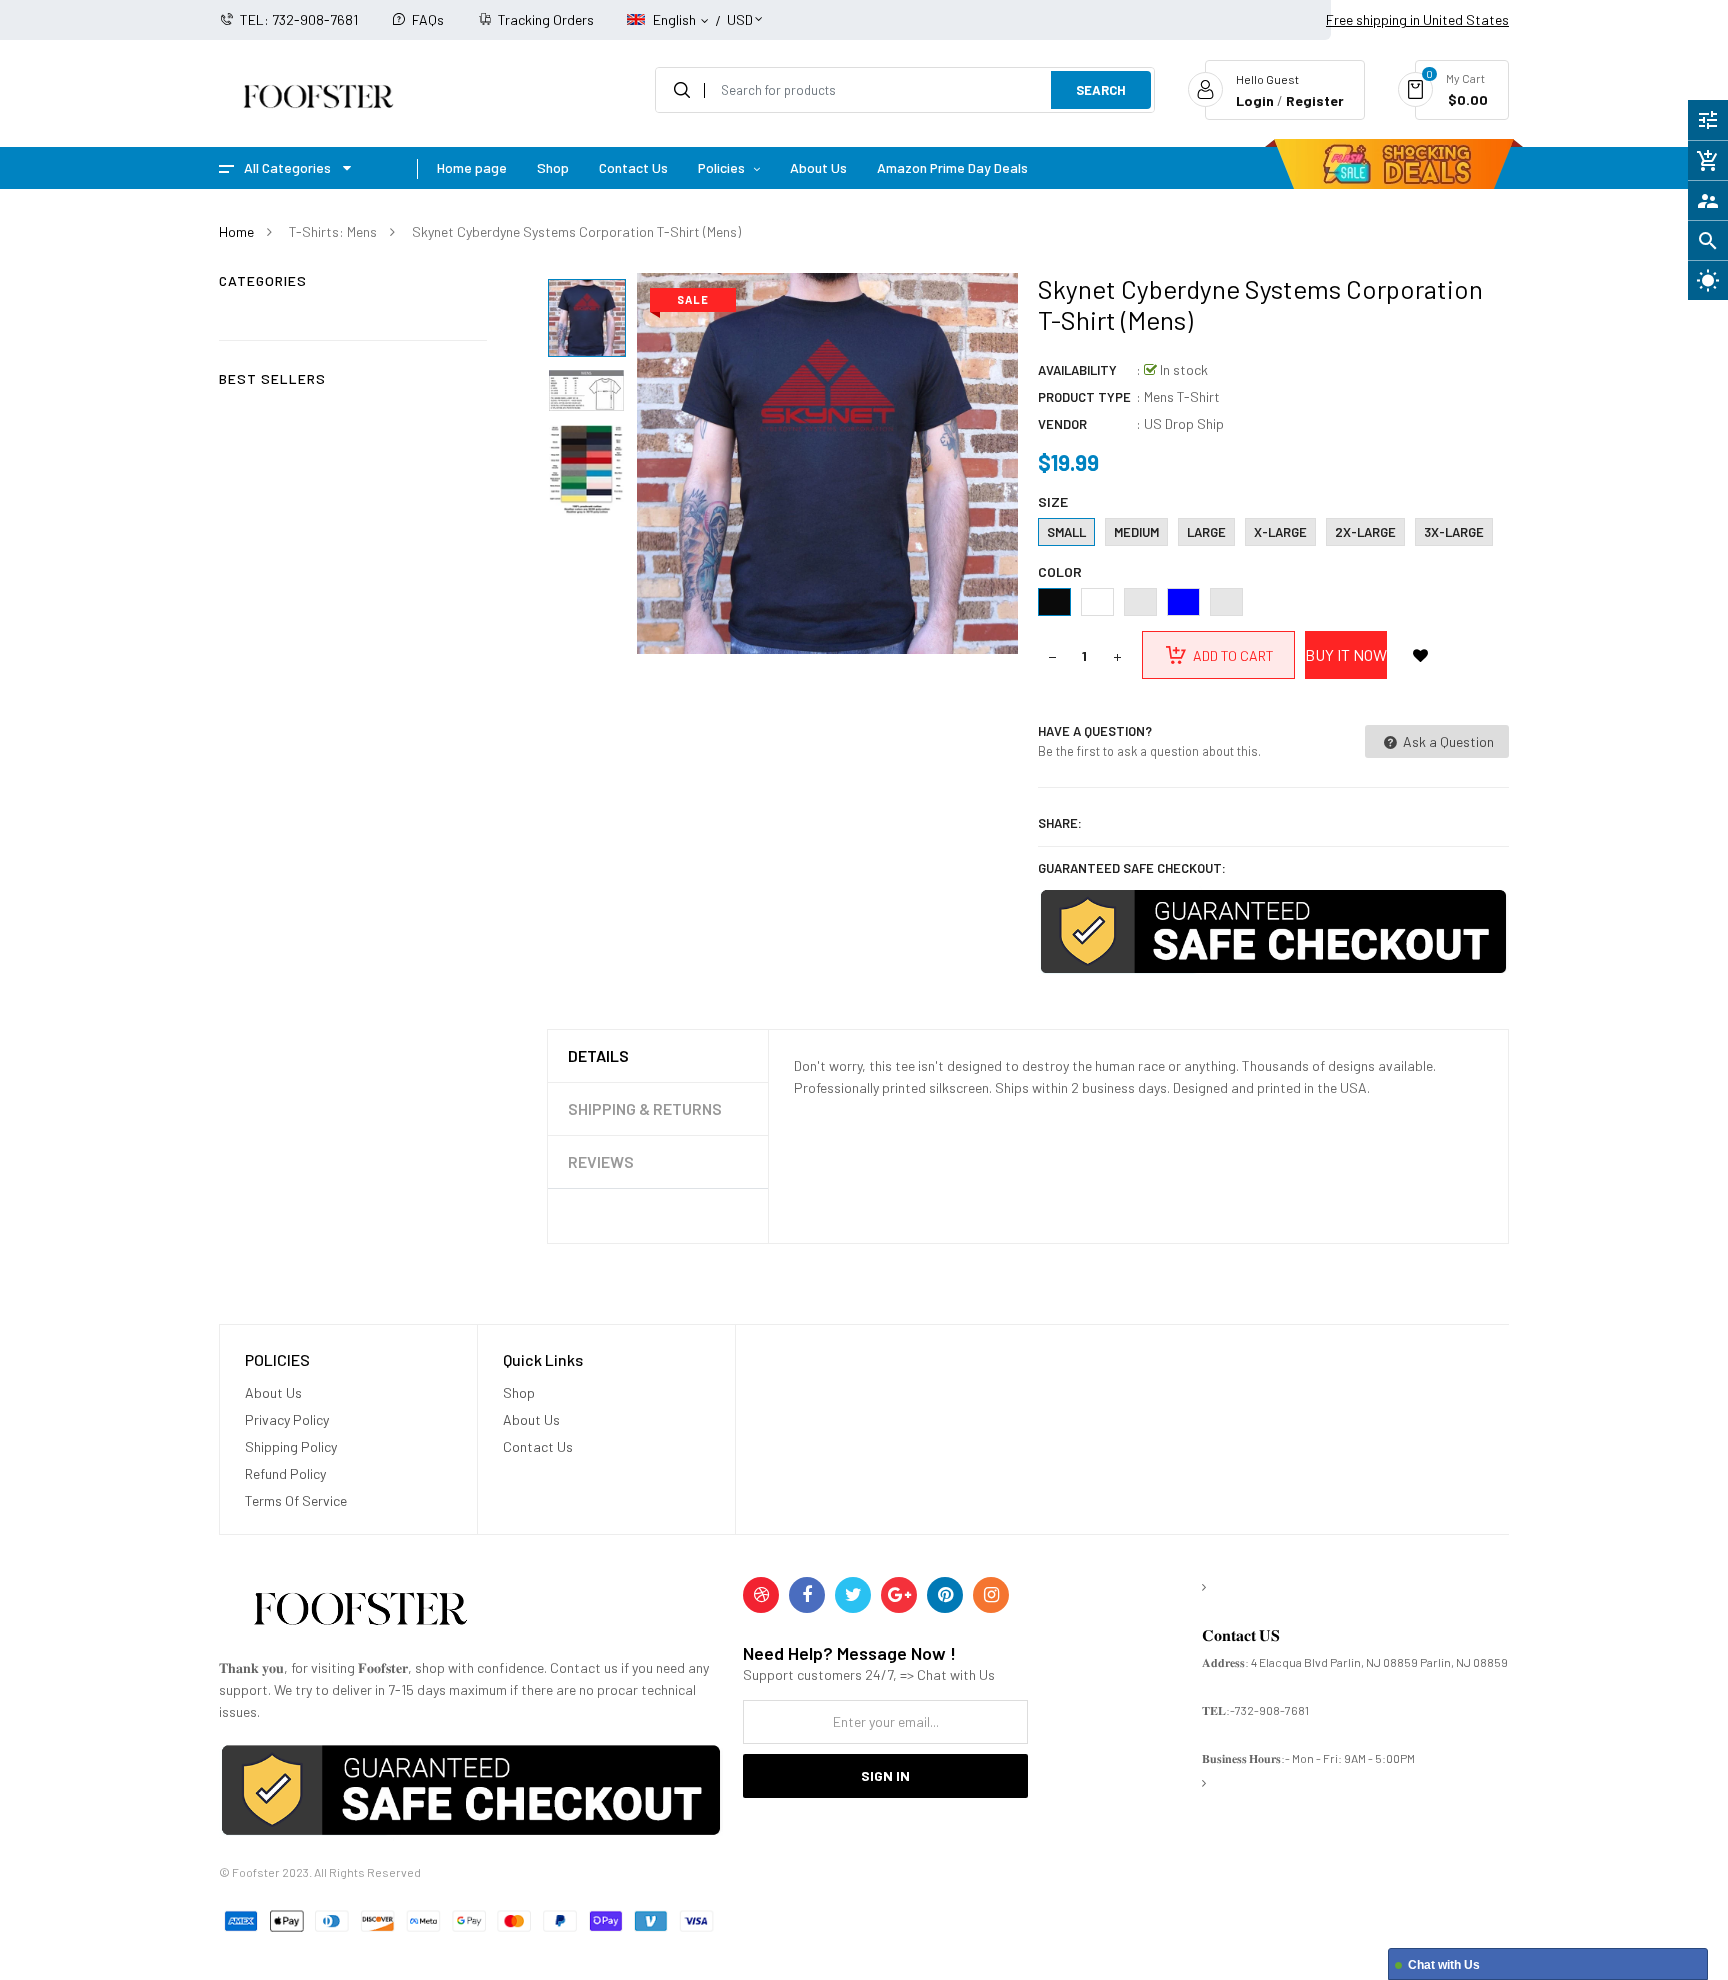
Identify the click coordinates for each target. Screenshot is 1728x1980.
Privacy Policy (287, 1419)
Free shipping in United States (1417, 19)
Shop (519, 1392)
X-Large (1280, 532)
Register (1315, 100)
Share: (1060, 823)
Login (1255, 100)
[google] (899, 1595)
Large (1206, 532)
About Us (273, 1392)
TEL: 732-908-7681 (299, 19)
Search (1101, 90)
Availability (1077, 370)
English (676, 19)
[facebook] (807, 1595)
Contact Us (538, 1446)
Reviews (601, 1161)
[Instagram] (991, 1595)
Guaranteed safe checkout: (1132, 868)
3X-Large (1454, 532)
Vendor (1062, 424)
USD (740, 10)
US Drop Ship (1184, 423)
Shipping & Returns (645, 1108)
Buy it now (1346, 654)
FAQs (428, 19)
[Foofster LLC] (360, 1612)
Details (598, 1055)
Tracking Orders (546, 19)
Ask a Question (1447, 741)
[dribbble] (761, 1595)
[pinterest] (945, 1595)
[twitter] (853, 1595)
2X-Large (1365, 532)
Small (1066, 532)
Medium (1136, 532)
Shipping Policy (291, 1446)
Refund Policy (285, 1473)
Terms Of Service (296, 1500)
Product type (1084, 397)
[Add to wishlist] (1421, 655)
